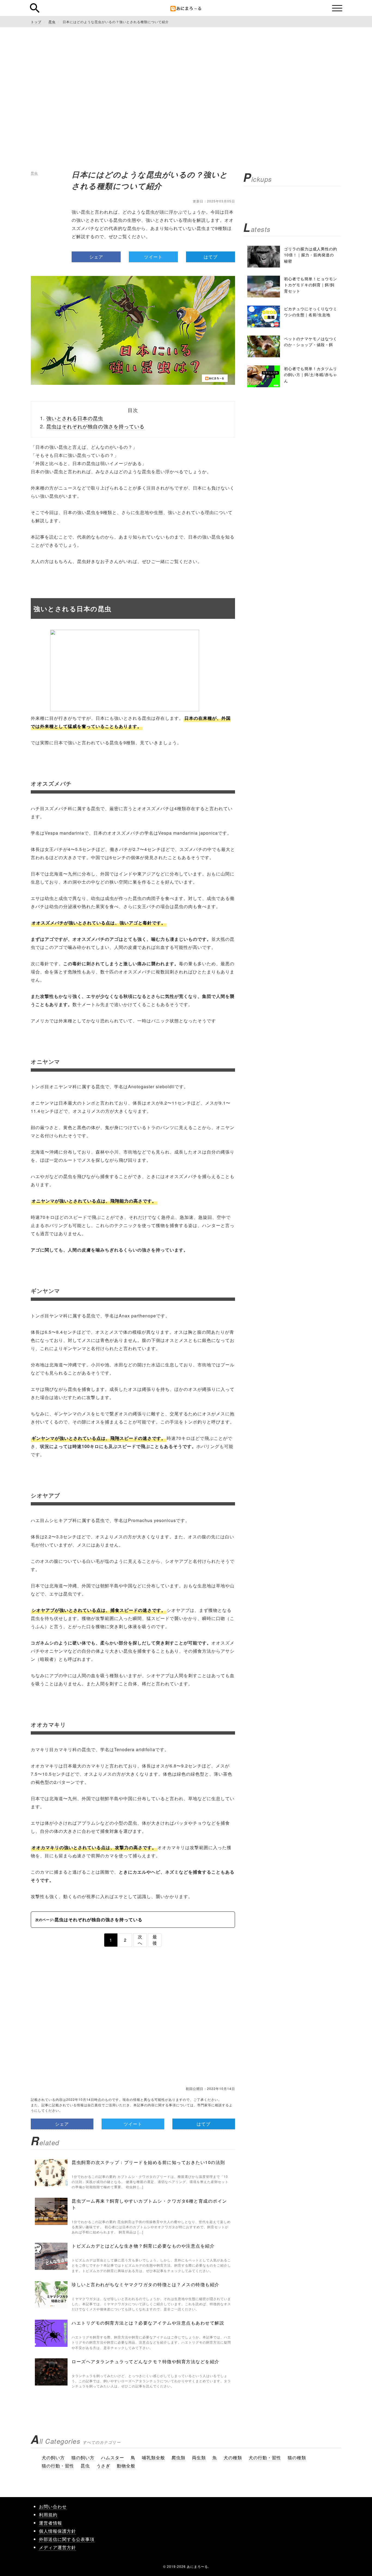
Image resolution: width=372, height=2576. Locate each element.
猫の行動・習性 (58, 2466)
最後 (155, 1940)
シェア (96, 257)
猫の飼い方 (83, 2457)
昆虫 (34, 173)
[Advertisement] (186, 82)
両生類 (199, 2457)
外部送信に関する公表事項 (67, 2539)
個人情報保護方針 (57, 2531)
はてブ (211, 257)
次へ (140, 1940)
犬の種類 (233, 2457)
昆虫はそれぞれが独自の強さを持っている (95, 426)
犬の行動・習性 (265, 2457)
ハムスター (113, 2457)
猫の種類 (297, 2457)
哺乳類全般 (153, 2457)
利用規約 (48, 2515)
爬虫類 (179, 2457)
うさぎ (103, 2466)
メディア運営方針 (57, 2547)
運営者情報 (51, 2523)
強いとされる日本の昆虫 (75, 418)
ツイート (153, 257)
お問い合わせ (53, 2506)
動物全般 (126, 2466)
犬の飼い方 (53, 2457)
